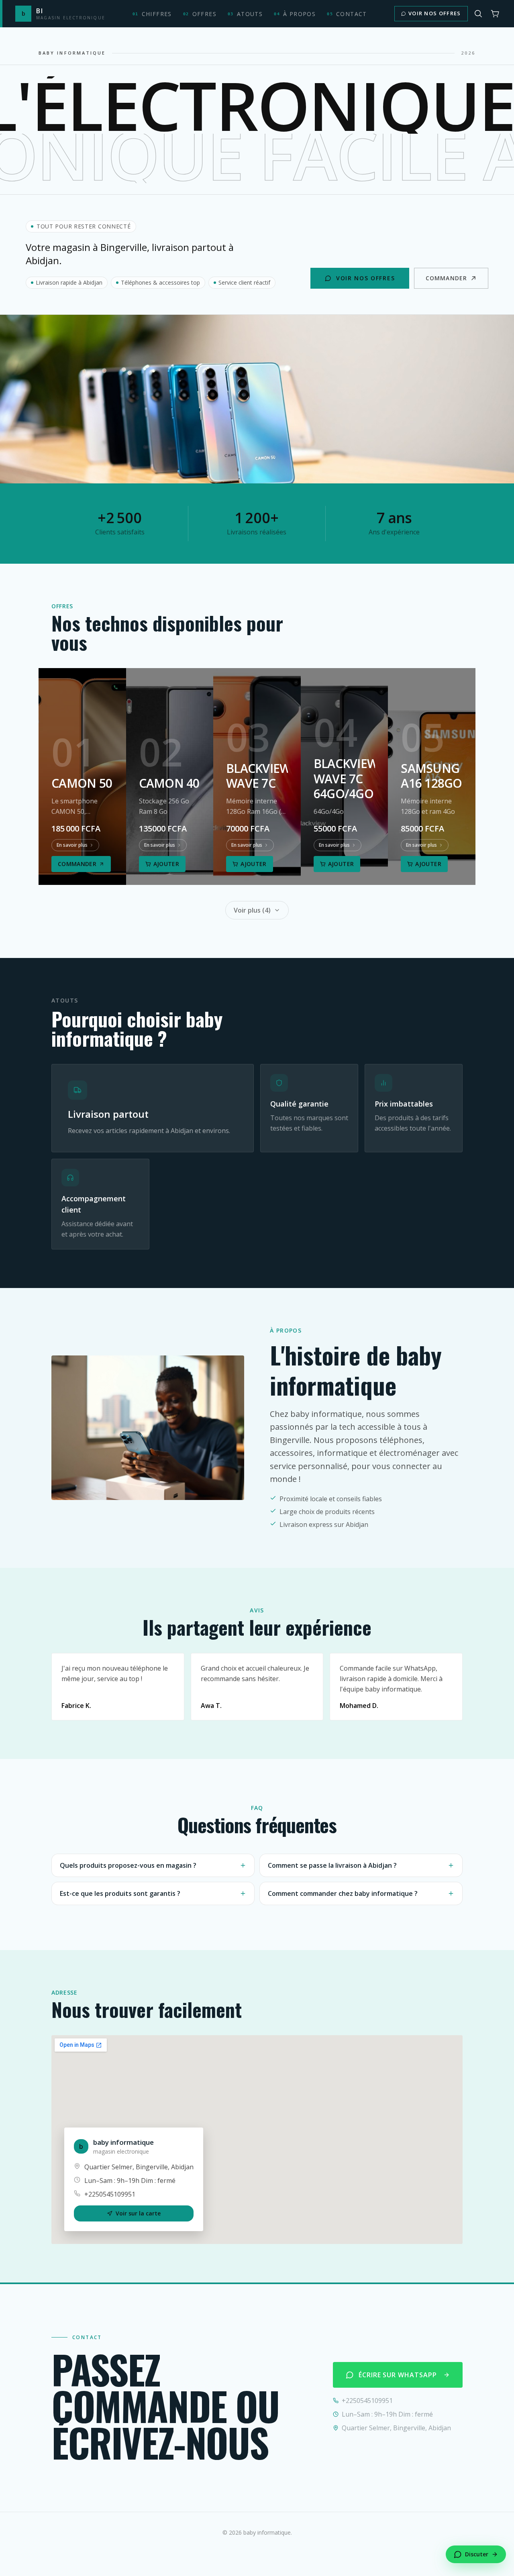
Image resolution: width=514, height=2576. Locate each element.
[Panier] (495, 14)
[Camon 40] (170, 776)
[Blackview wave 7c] (257, 776)
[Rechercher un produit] (478, 14)
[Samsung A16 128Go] (432, 776)
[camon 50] (82, 776)
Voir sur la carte (138, 2213)
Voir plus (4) (252, 910)
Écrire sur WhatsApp (398, 2375)
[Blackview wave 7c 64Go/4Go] (345, 776)
